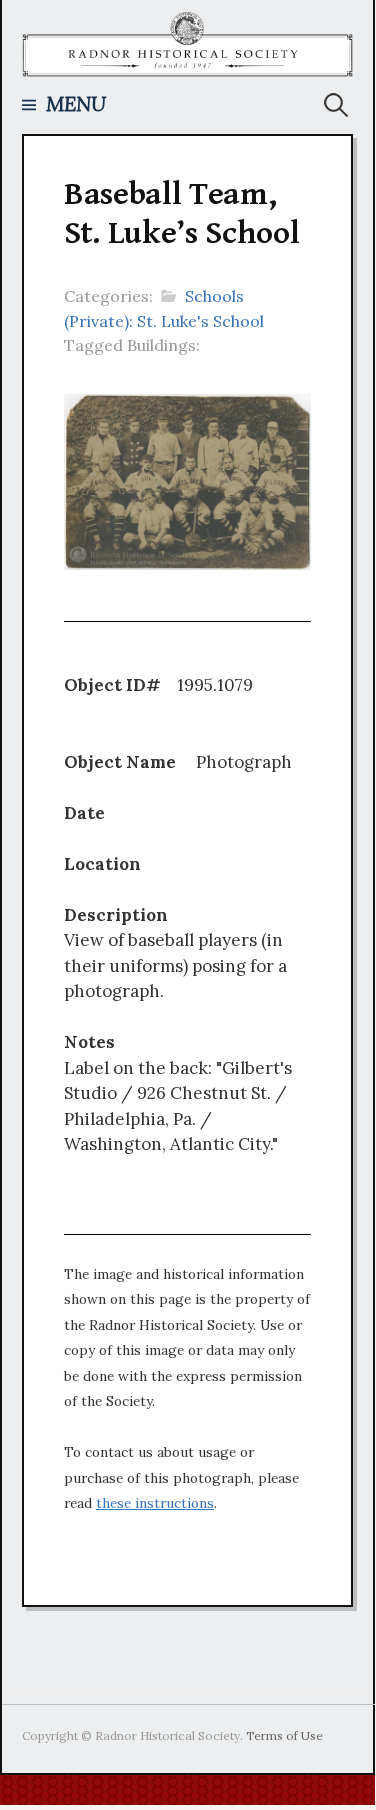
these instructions (155, 1503)
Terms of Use (284, 1735)
